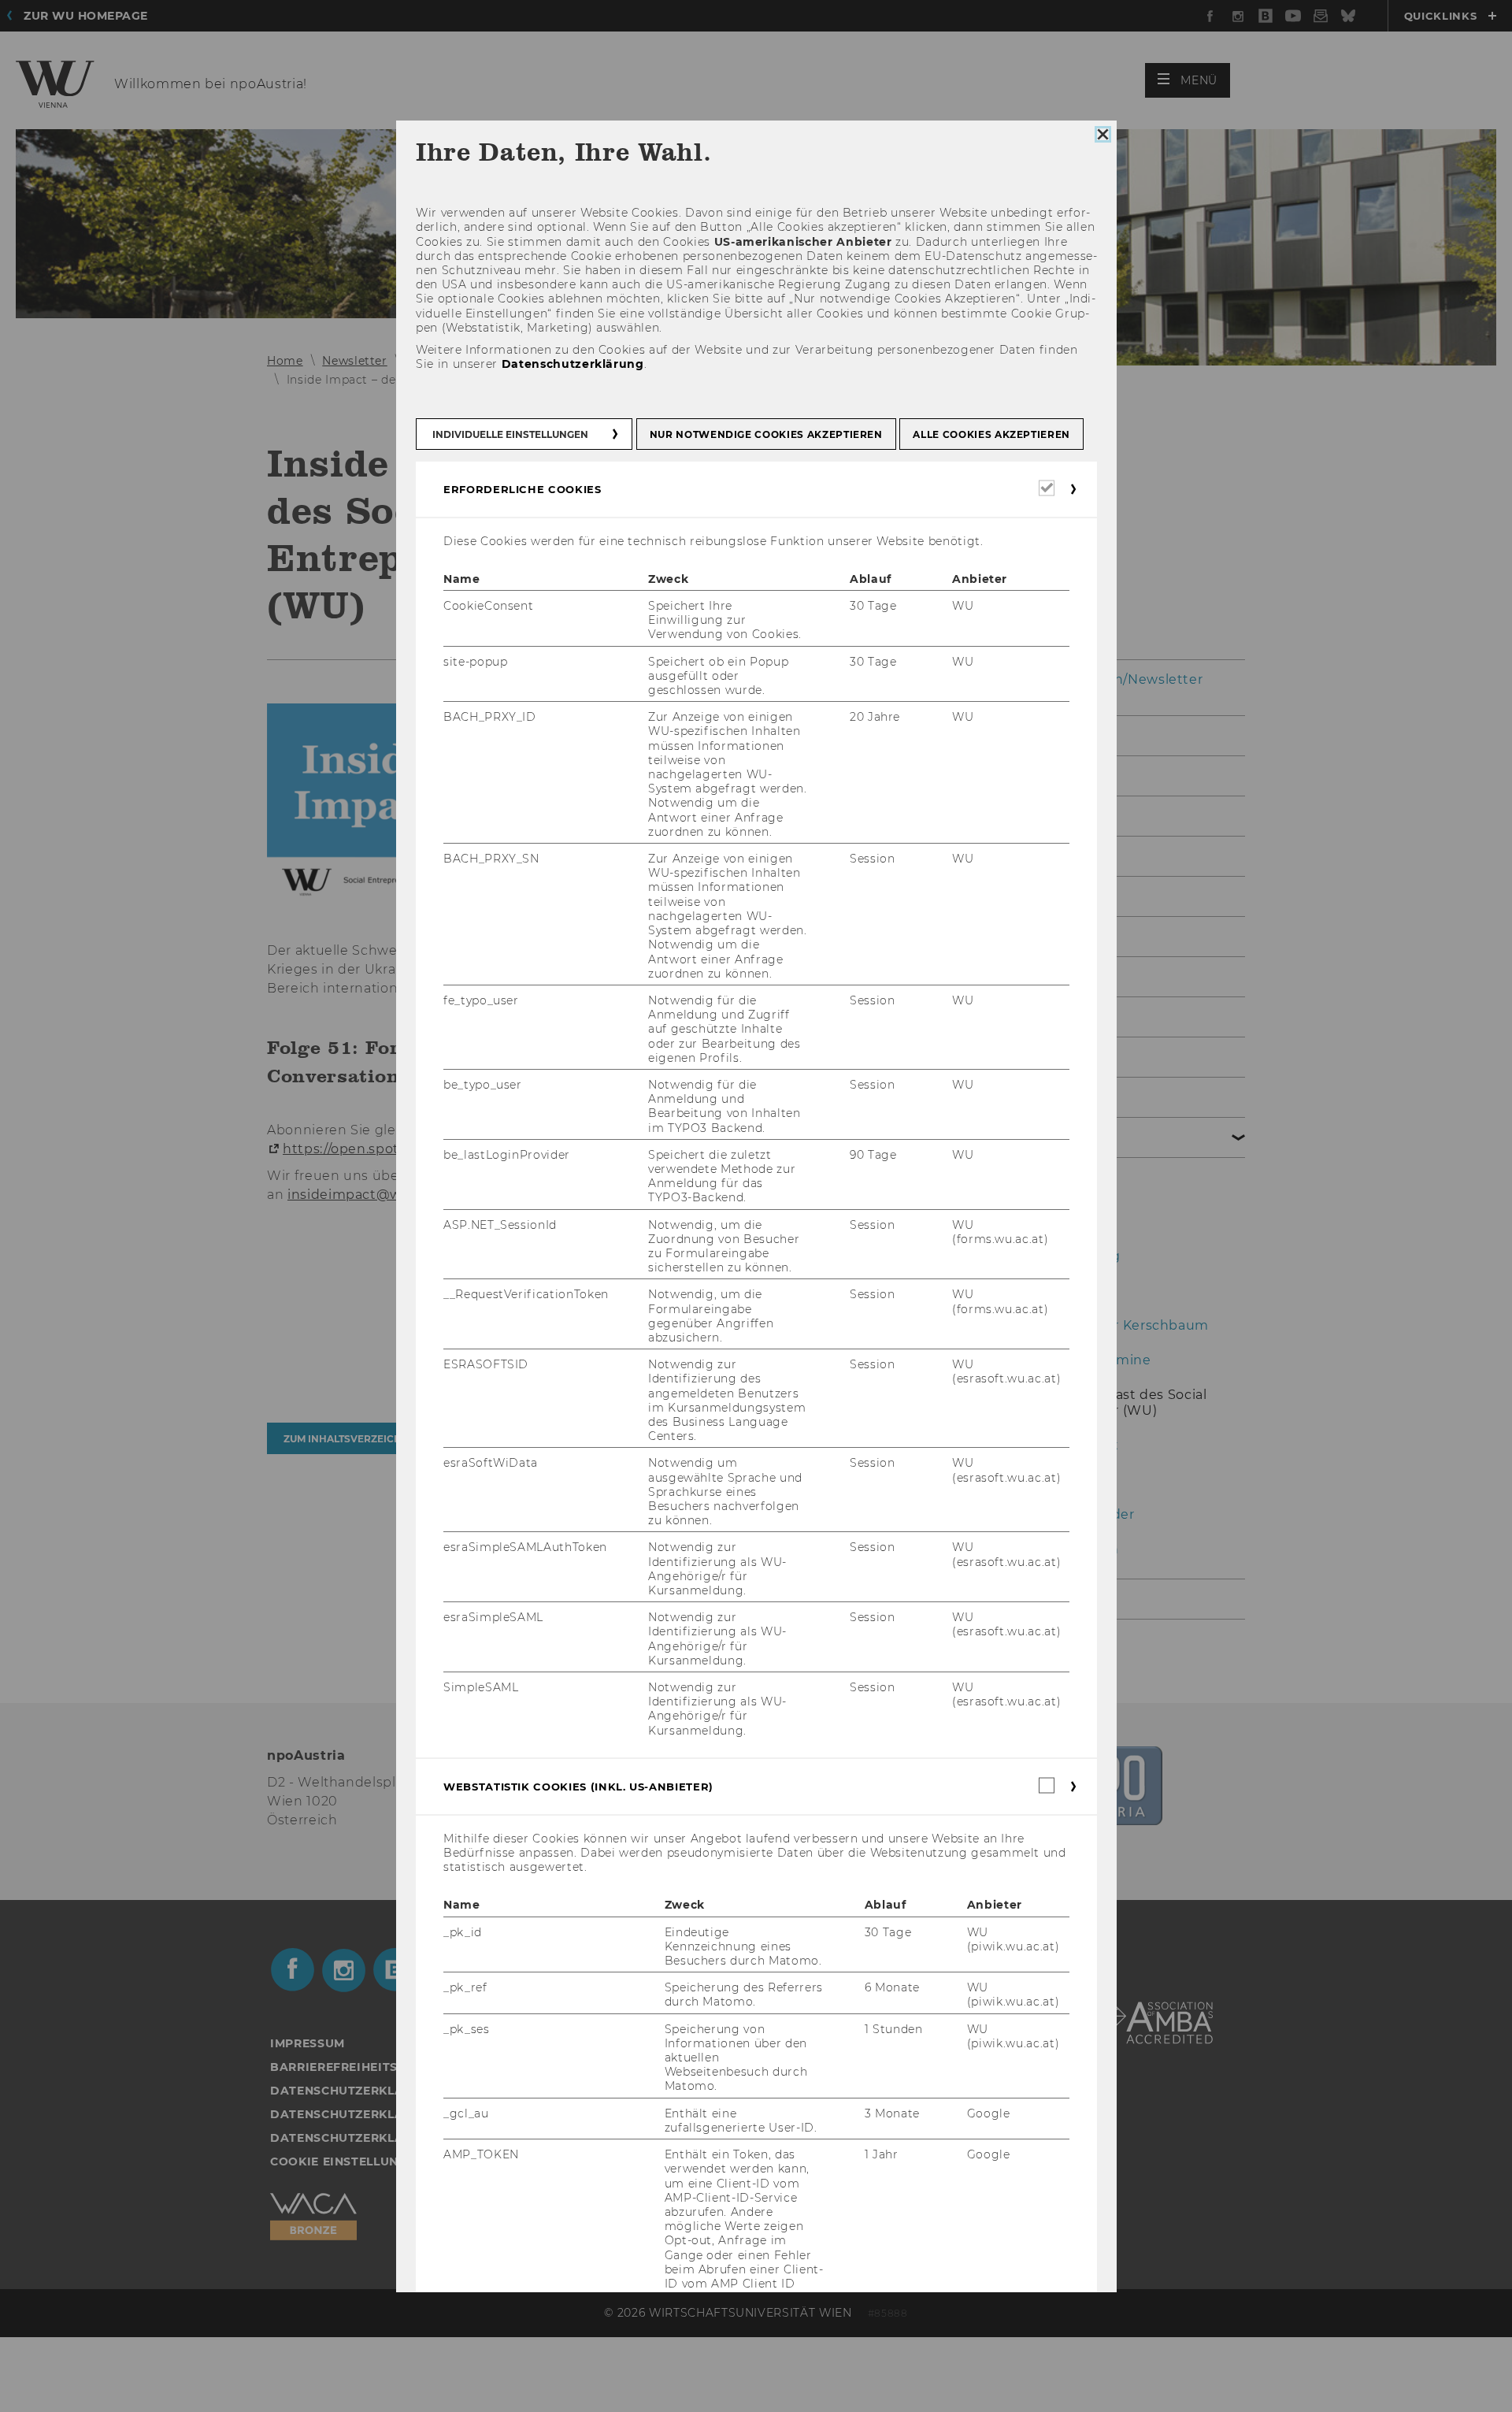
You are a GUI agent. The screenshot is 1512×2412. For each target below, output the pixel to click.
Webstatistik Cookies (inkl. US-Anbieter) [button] (578, 1787)
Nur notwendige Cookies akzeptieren (765, 434)
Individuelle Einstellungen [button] (510, 434)
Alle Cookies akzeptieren (991, 434)
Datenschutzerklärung (572, 364)
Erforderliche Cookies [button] (523, 489)
